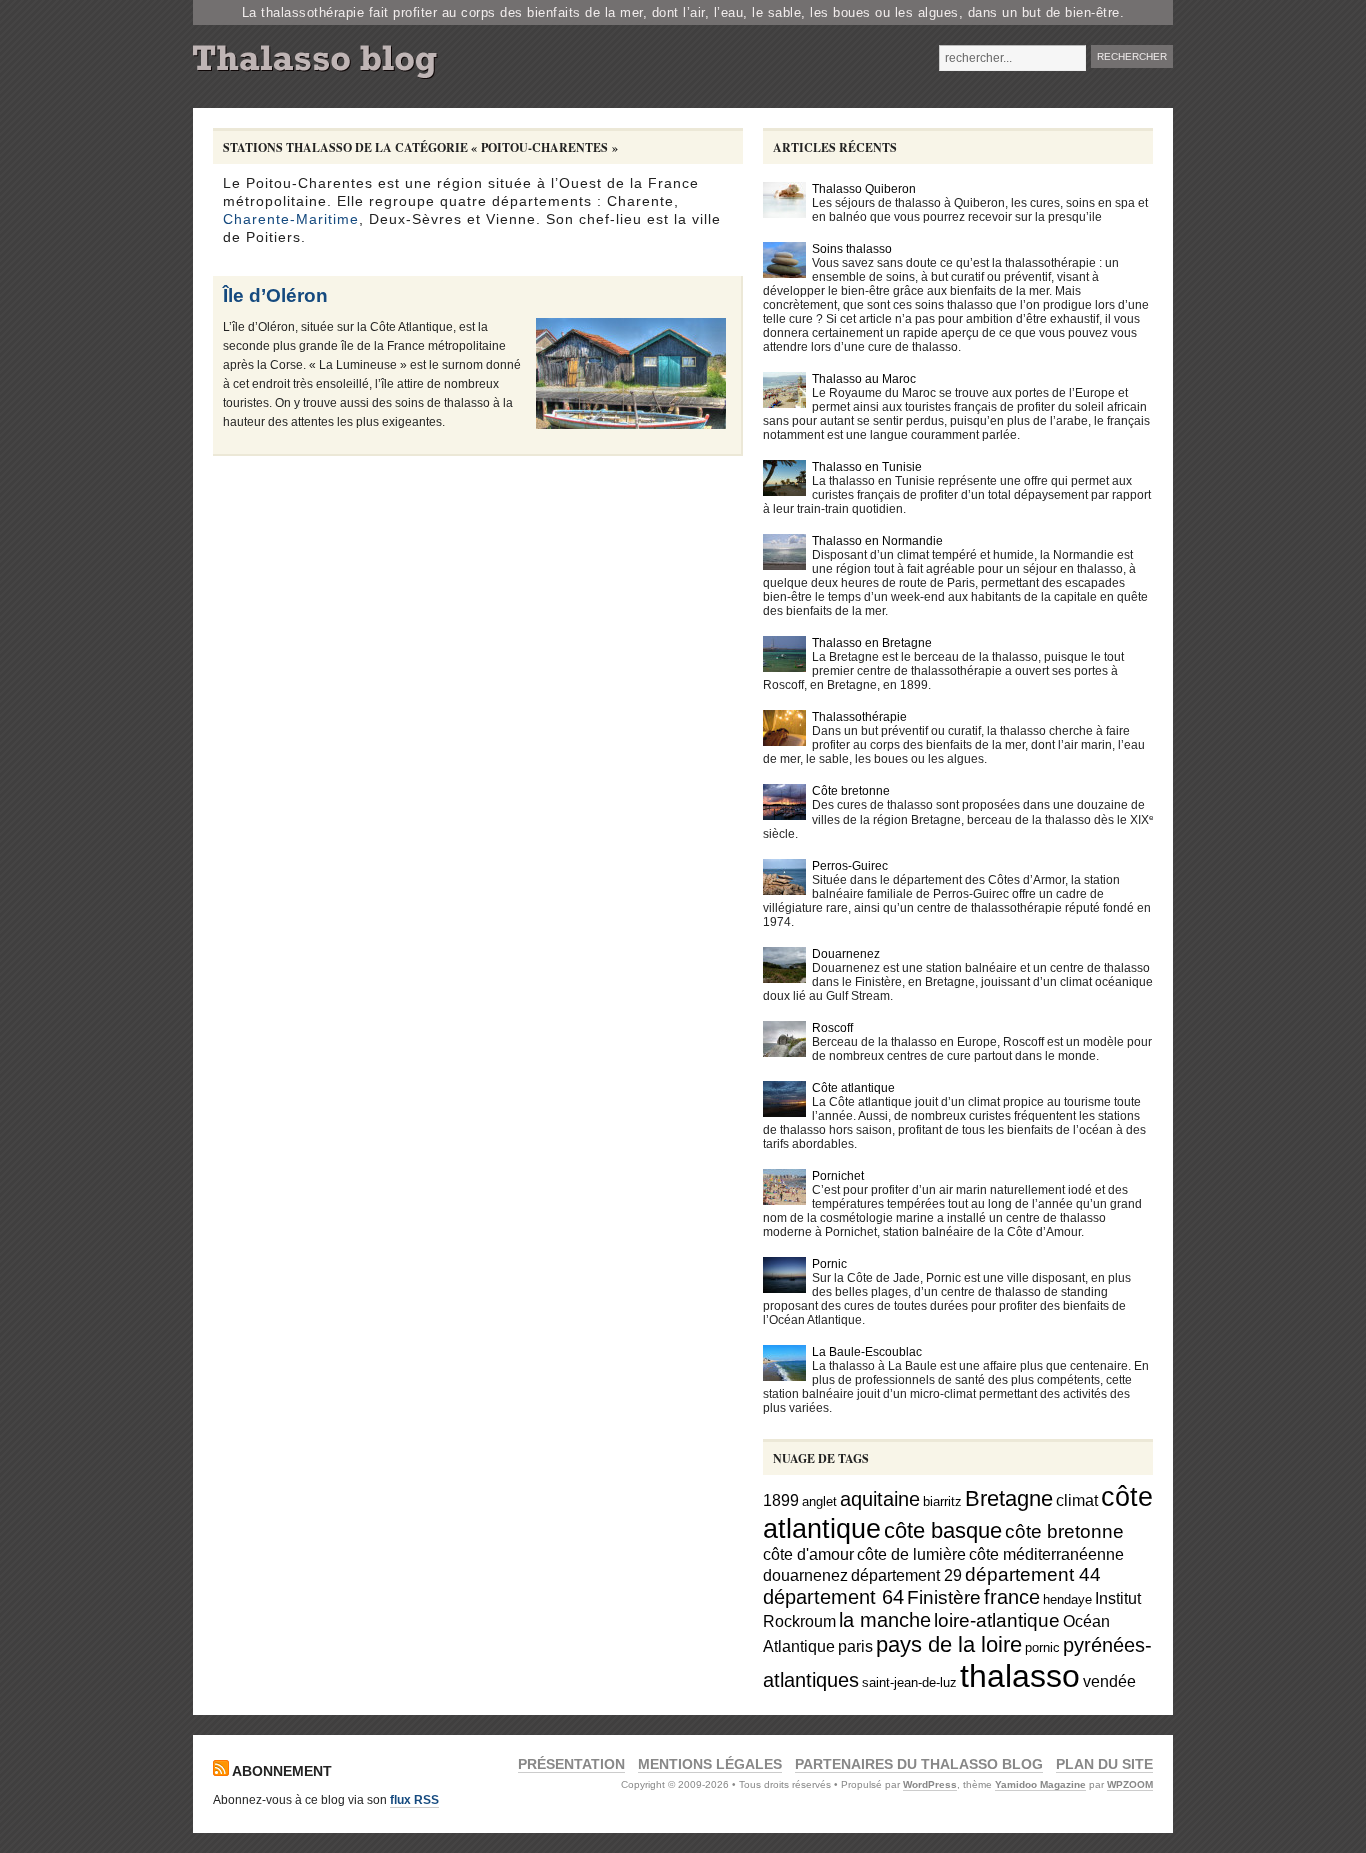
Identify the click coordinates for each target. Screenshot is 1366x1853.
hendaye (1067, 1599)
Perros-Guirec (850, 866)
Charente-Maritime (291, 219)
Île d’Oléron (275, 295)
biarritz (942, 1501)
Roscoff (832, 1028)
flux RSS (414, 1800)
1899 (781, 1500)
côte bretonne (1064, 1531)
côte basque (943, 1530)
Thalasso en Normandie (877, 541)
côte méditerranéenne (1046, 1554)
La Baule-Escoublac (867, 1352)
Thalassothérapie (859, 717)
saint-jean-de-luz (909, 1682)
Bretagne (1009, 1498)
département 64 (833, 1597)
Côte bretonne (851, 791)
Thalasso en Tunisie (867, 467)
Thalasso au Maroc (864, 379)
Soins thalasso (852, 249)
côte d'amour (808, 1554)
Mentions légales (710, 1764)
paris (855, 1646)
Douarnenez (846, 954)
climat (1077, 1500)
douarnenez (805, 1575)
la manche (885, 1620)
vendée (1109, 1681)
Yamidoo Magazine (1040, 1784)
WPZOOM (1130, 1784)
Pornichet (838, 1176)
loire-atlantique (997, 1620)
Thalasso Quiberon (864, 189)
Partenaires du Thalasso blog (919, 1764)
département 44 (1033, 1574)
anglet (819, 1501)
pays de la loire (949, 1644)
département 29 (906, 1575)
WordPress (930, 1784)
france (1012, 1597)
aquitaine (880, 1499)
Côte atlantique (853, 1088)
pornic (1042, 1647)
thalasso (1020, 1676)
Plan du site (1104, 1764)
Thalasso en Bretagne (872, 643)
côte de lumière (911, 1554)
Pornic (829, 1264)
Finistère (944, 1597)
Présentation (571, 1764)
